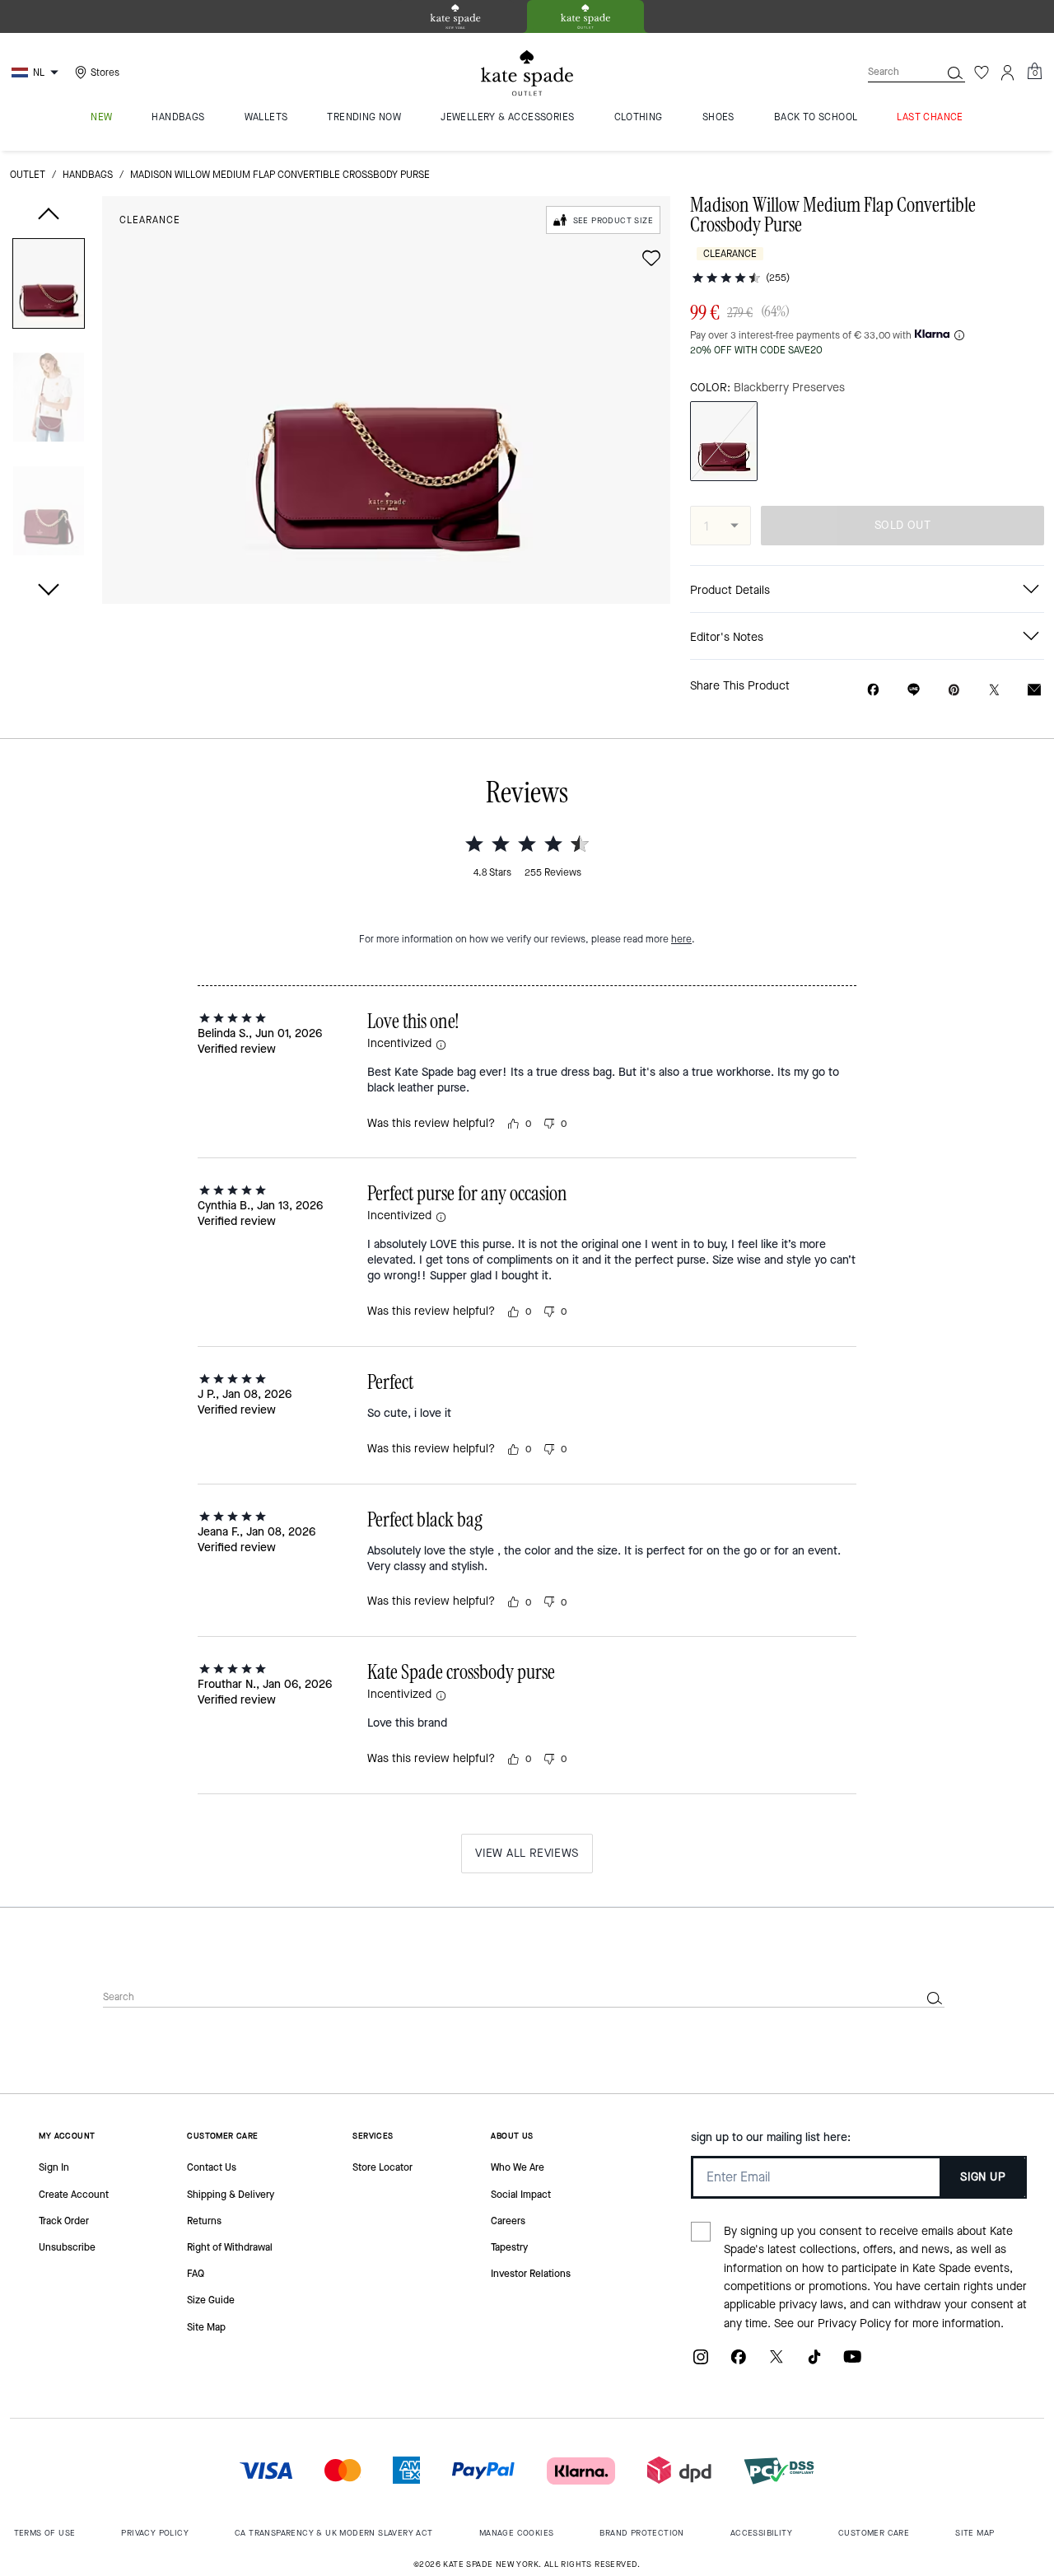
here (681, 939)
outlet (28, 175)
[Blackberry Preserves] (724, 441)
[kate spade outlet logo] (527, 73)
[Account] (1008, 72)
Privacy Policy (854, 2324)
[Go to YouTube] (852, 2363)
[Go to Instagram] (701, 2363)
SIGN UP (983, 2177)
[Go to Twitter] (777, 2363)
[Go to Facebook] (739, 2363)
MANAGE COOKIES (517, 2533)
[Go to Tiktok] (814, 2363)
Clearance (150, 220)
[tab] (455, 16)
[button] (49, 286)
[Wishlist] (982, 72)
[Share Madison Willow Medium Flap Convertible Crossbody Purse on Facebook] (873, 690)
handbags (88, 175)
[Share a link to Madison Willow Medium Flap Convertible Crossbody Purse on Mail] (1034, 690)
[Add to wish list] (651, 258)
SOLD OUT (902, 525)
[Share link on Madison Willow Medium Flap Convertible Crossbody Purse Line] (914, 690)
